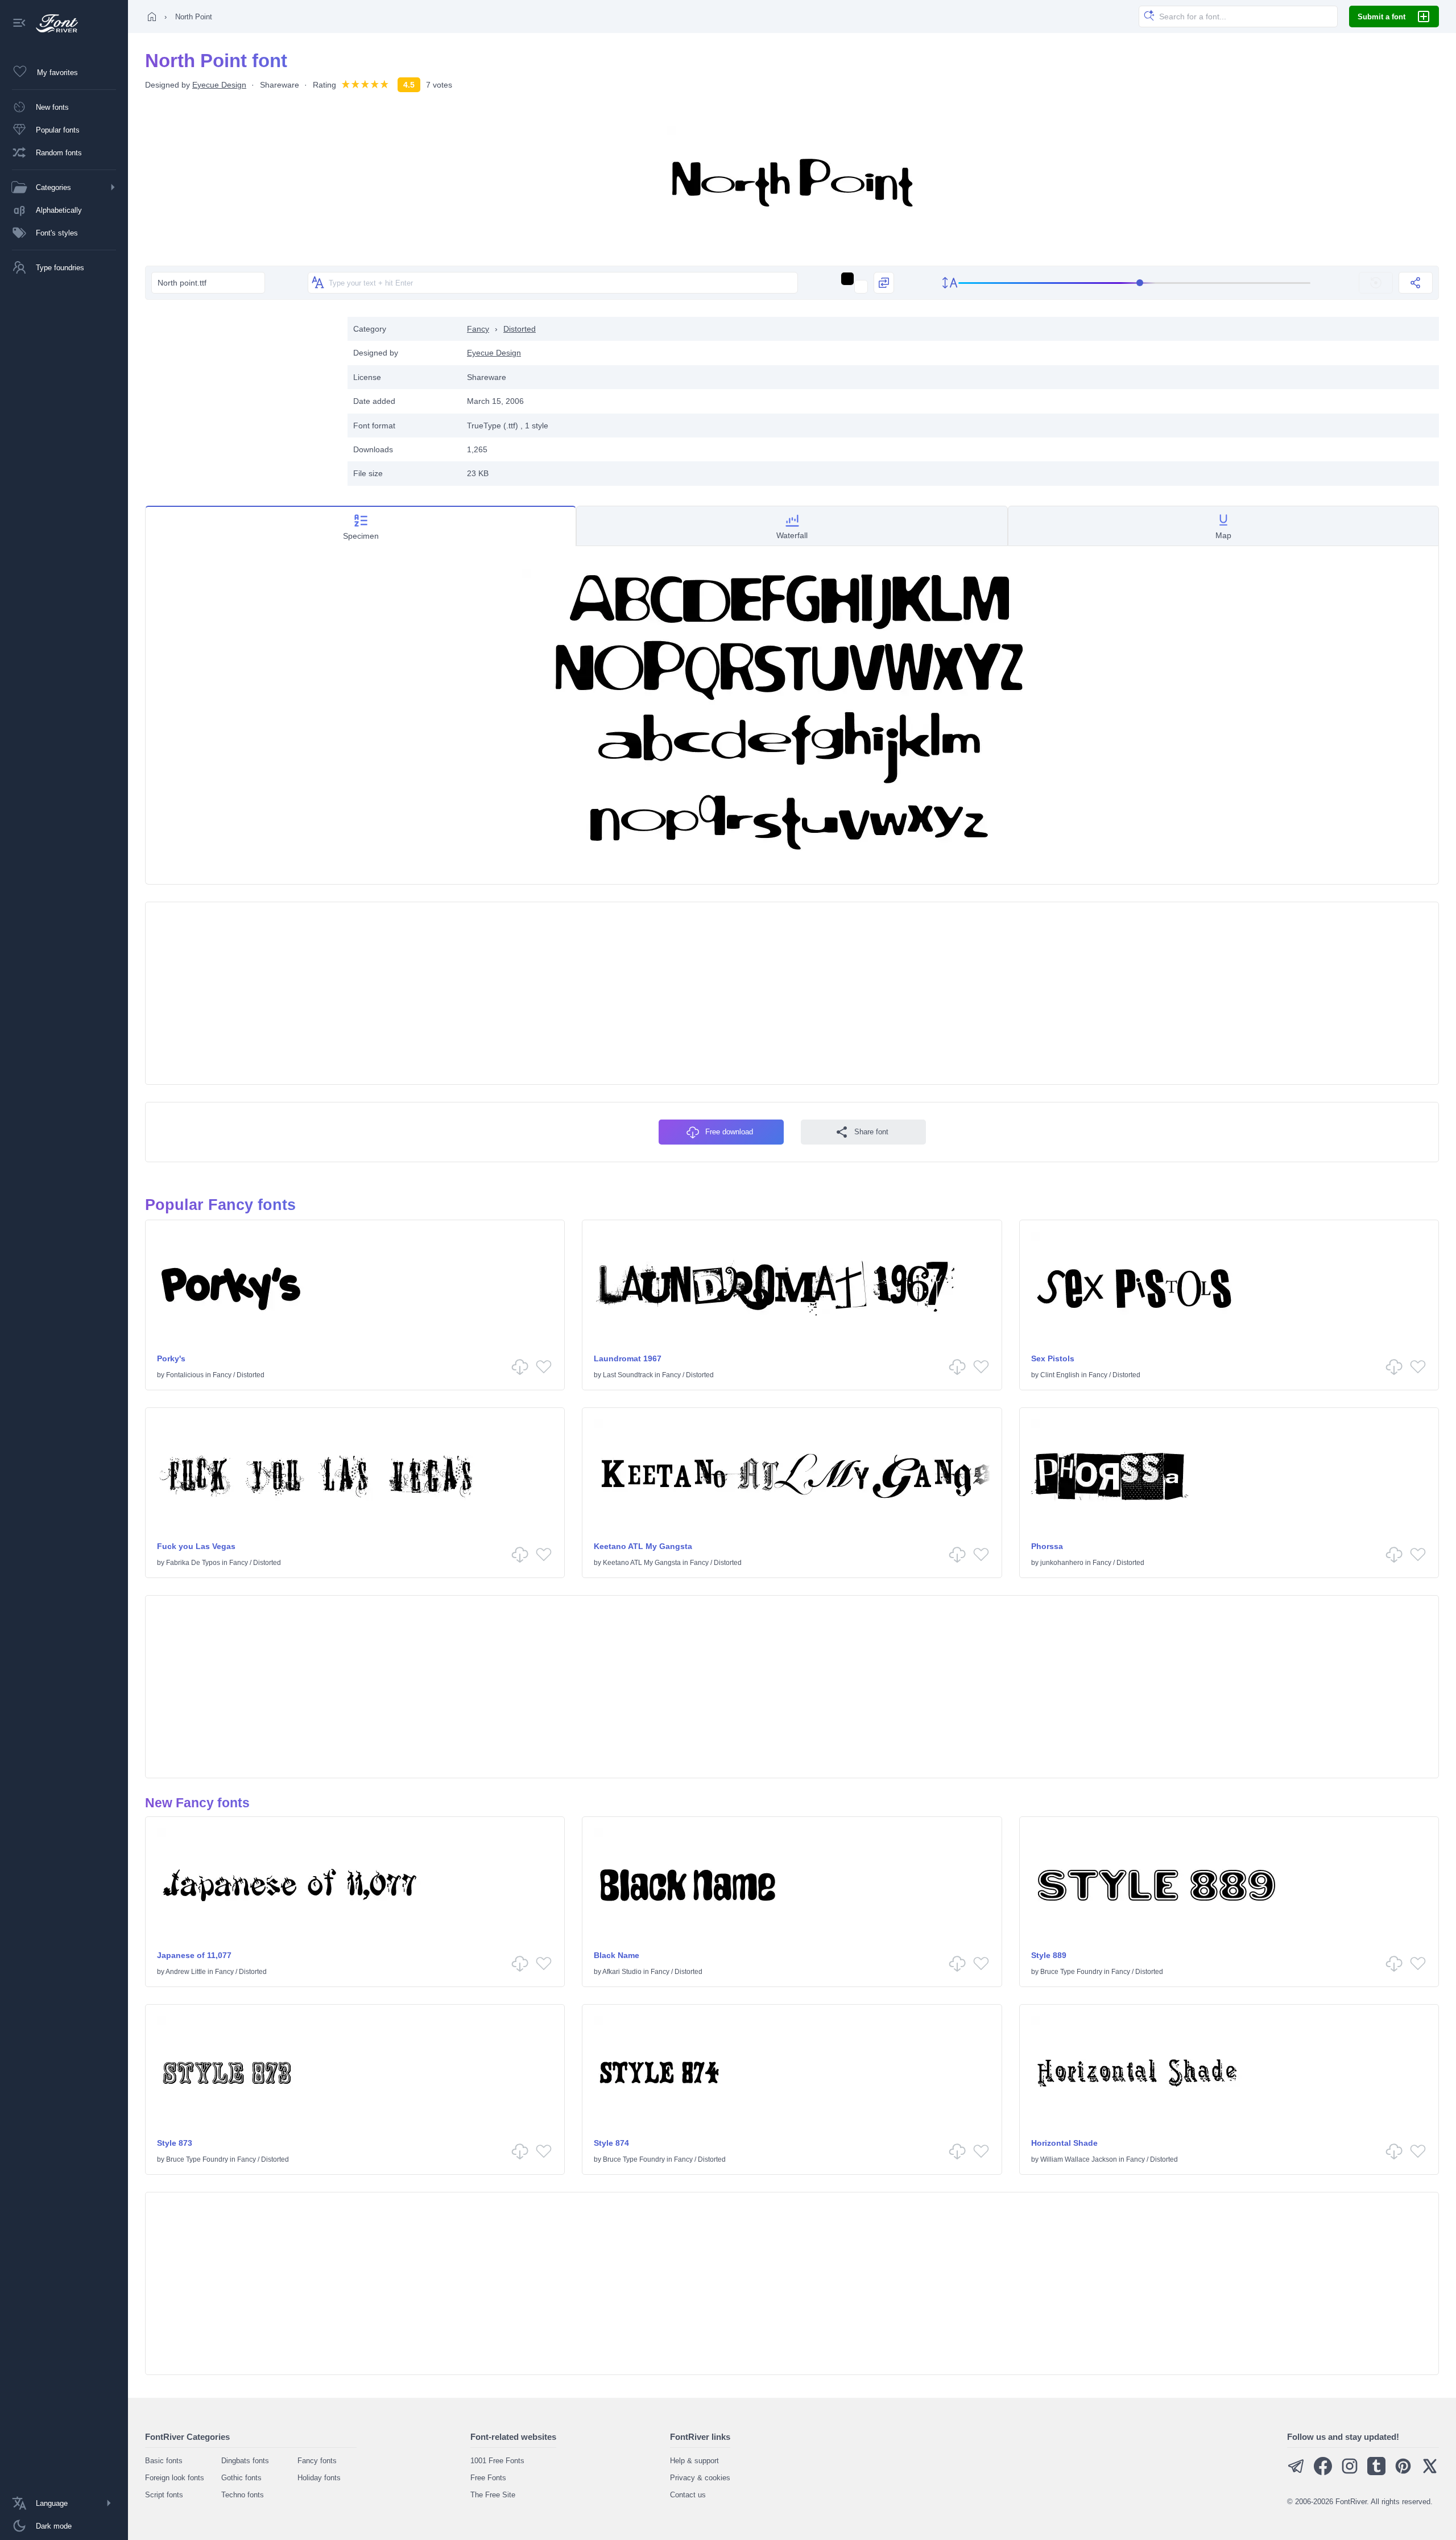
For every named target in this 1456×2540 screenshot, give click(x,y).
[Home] (152, 16)
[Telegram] (1296, 2473)
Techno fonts (243, 2495)
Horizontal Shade (1064, 2143)
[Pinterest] (1403, 2473)
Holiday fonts (319, 2478)
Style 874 (611, 2143)
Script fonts (164, 2495)
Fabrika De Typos (193, 1563)
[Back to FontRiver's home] (53, 23)
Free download (729, 1132)
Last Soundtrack (628, 1375)
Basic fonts (164, 2461)
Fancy (478, 329)
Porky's (171, 1358)
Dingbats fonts (245, 2461)
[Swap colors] (884, 283)
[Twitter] (1430, 2473)
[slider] (1135, 283)
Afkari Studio (622, 1972)
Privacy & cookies (700, 2478)
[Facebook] (1323, 2473)
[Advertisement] (241, 397)
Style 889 (1049, 1955)
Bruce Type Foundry (1071, 1972)
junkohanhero (1062, 1563)
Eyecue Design (219, 85)
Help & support (694, 2461)
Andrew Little (186, 1972)
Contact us (688, 2495)
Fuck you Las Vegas (196, 1546)
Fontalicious (185, 1375)
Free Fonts (488, 2478)
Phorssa (1047, 1546)
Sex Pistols (1053, 1358)
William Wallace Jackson (1079, 2159)
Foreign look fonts (175, 2478)
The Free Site (493, 2495)
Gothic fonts (241, 2478)
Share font (871, 1132)
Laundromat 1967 (628, 1358)
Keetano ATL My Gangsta (643, 1546)
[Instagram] (1350, 2473)
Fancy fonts (317, 2461)
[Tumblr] (1376, 2473)
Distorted (520, 329)
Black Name (617, 1955)
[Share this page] (1416, 283)
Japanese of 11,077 (194, 1955)
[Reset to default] (1376, 283)
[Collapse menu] (19, 24)
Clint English (1060, 1375)
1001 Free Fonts (497, 2461)
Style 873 (175, 2143)
